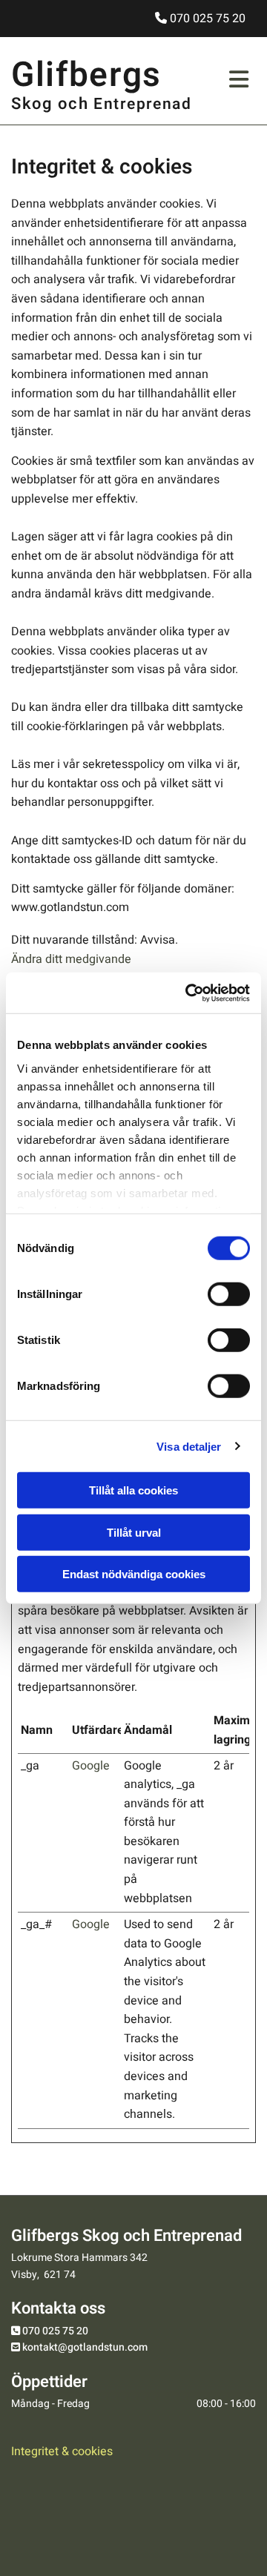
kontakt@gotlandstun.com (85, 2347)
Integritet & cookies (62, 2451)
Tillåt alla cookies (133, 1490)
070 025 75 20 (55, 2331)
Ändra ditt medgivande (71, 959)
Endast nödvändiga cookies (134, 1574)
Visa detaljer (189, 1446)
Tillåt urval (134, 1532)
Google (91, 1766)
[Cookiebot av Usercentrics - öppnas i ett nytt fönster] (188, 993)
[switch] (229, 1294)
